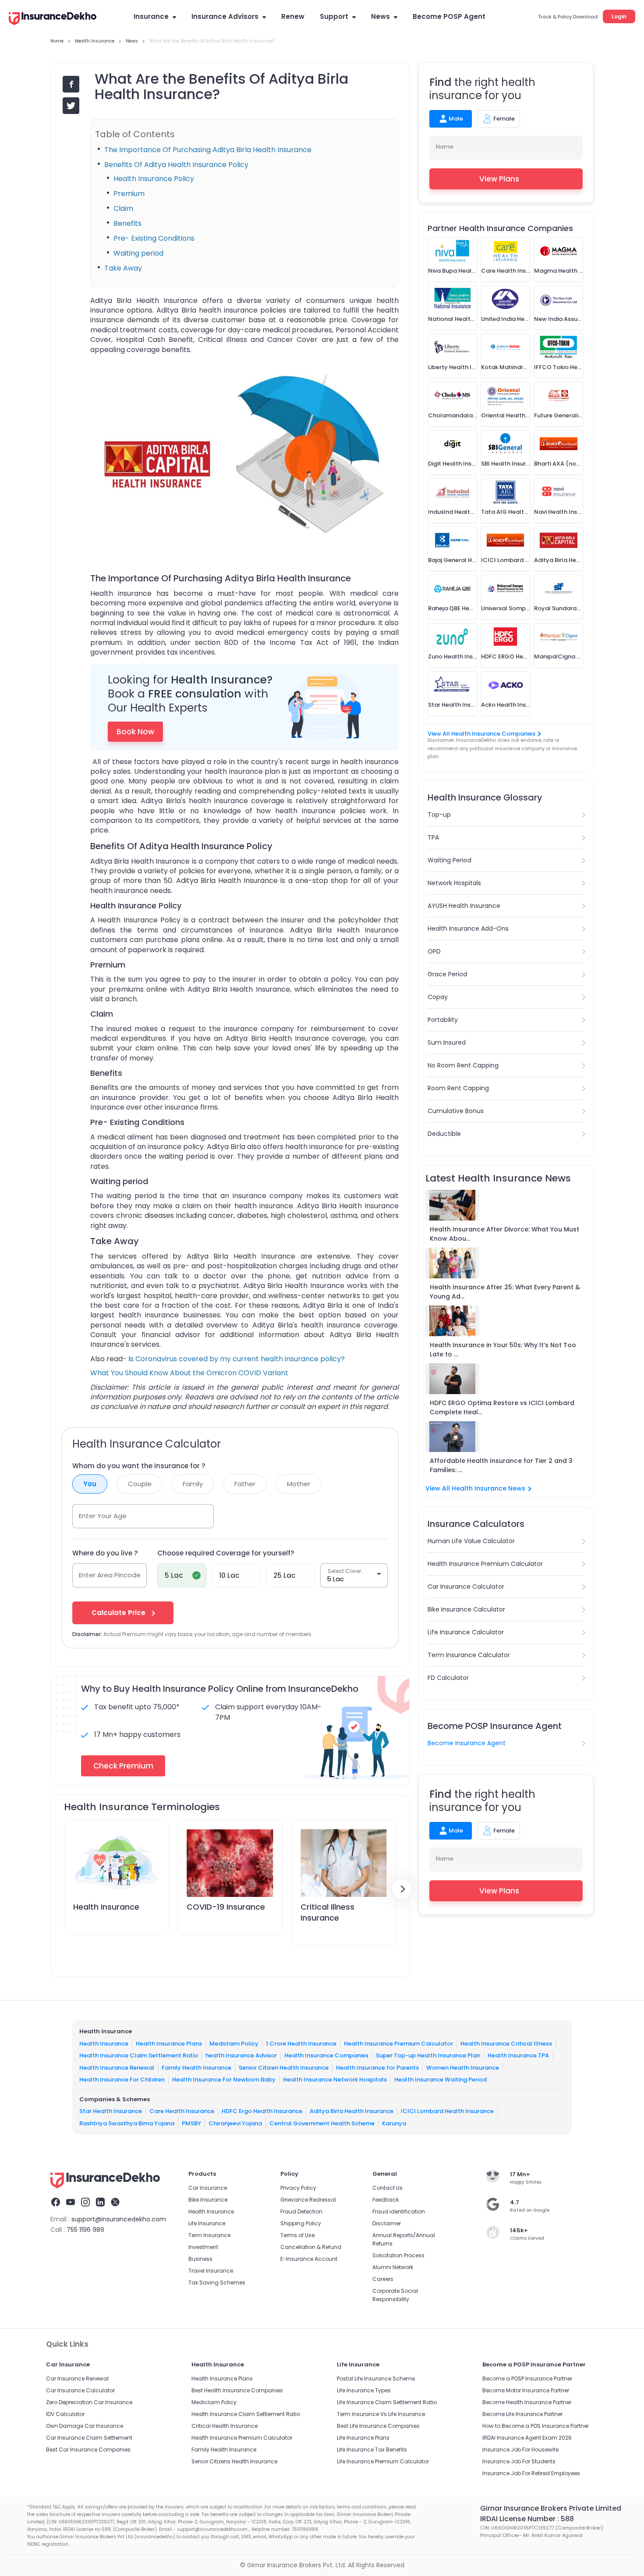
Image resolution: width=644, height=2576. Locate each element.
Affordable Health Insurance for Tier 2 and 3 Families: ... (501, 1465)
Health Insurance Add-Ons (468, 929)
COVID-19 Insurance (226, 1907)
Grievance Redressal (308, 2200)
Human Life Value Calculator (471, 1541)
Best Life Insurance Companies (378, 2426)
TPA (433, 837)
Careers (383, 2279)
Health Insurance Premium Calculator (485, 1564)
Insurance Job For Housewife (520, 2450)
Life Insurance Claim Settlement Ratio (387, 2402)
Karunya (394, 2123)
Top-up (439, 815)
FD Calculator (448, 1678)
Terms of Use (297, 2235)
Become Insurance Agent (467, 1743)
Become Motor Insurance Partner (526, 2390)
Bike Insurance (208, 2200)
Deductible (444, 1134)
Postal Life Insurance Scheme (376, 2379)
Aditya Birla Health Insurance (352, 2111)
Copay (438, 997)
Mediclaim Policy (234, 2044)
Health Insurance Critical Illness (506, 2044)
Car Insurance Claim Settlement (89, 2438)
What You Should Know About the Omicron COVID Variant (189, 1373)
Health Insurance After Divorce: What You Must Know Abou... (504, 1234)
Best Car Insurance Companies (88, 2450)
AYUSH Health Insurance (464, 906)
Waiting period (138, 253)
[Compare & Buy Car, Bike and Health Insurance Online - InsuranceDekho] (53, 19)
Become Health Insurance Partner (527, 2402)
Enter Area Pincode (110, 1575)
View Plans (499, 179)
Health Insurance (106, 1907)
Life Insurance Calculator (466, 1632)
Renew (293, 16)
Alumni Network (393, 2267)
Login (619, 16)
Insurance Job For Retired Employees (531, 2473)
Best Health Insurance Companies (237, 2390)
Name (445, 147)
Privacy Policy (298, 2188)
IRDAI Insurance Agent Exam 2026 (527, 2438)
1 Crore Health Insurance (301, 2044)
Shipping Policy (301, 2223)
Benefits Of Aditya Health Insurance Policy (176, 165)
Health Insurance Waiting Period (441, 2080)
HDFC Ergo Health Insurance (262, 2111)
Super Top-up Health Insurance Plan (428, 2055)
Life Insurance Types (364, 2390)
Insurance (151, 16)
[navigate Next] (402, 1889)
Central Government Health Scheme (322, 2123)
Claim (123, 208)
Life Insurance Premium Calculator (383, 2461)
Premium (129, 194)
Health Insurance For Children (122, 2080)
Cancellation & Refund (311, 2247)
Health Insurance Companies (326, 2055)
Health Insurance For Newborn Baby (224, 2080)
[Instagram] (85, 2203)
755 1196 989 (85, 2230)
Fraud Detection (301, 2211)
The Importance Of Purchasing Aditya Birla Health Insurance (208, 150)
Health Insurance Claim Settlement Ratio (139, 2055)
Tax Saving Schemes (217, 2282)
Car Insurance (208, 2188)
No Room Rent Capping (463, 1065)
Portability (443, 1020)
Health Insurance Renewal (117, 2068)
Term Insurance (209, 2235)
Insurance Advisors (225, 16)
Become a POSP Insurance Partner (527, 2379)
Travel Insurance (211, 2271)
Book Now (135, 732)
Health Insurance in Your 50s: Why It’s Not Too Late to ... (503, 1350)
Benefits (127, 223)
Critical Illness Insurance (327, 1912)
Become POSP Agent (449, 16)
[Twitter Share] (71, 106)
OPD (434, 951)
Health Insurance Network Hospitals (335, 2080)
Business (200, 2259)
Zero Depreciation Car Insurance (89, 2402)
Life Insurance (207, 2223)
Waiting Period (449, 860)
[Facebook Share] (71, 84)
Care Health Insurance (182, 2111)
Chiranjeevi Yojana (235, 2123)
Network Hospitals (454, 883)
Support (334, 16)
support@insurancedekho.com (119, 2219)
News (380, 16)
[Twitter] (115, 2203)
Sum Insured (447, 1042)
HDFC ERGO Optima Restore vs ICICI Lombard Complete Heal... (502, 1407)
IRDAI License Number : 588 (527, 2519)
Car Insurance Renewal (77, 2379)
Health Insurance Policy (154, 179)
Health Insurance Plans (169, 2044)
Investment (203, 2247)
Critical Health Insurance (225, 2426)
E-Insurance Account (309, 2259)
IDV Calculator (65, 2414)
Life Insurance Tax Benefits (372, 2450)
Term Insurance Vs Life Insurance (381, 2414)
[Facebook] (56, 2203)
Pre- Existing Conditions (154, 238)
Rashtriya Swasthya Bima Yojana (127, 2123)
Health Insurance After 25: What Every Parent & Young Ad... (505, 1292)
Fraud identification (399, 2211)
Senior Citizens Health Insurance (234, 2461)
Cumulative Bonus (456, 1111)
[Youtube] (71, 2203)
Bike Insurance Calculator (466, 1609)
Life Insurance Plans (363, 2438)
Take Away (123, 268)
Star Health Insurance (111, 2111)
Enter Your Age (103, 1516)
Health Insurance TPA (518, 2055)
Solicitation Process (398, 2255)
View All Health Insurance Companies (481, 734)
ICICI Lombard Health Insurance (447, 2111)
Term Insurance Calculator (469, 1655)
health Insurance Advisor (241, 2055)
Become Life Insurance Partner (522, 2414)
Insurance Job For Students (519, 2461)
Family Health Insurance (196, 2068)
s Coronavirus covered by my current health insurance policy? (237, 1359)
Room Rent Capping (458, 1088)
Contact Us (387, 2188)
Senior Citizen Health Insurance (284, 2068)
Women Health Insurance (463, 2068)
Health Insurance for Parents (377, 2068)
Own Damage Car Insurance (85, 2426)
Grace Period (447, 974)
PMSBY (191, 2123)
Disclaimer (387, 2223)
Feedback (386, 2200)
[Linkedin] (100, 2203)
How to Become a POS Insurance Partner (536, 2426)
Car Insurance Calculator (466, 1587)
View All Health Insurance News (475, 1488)
